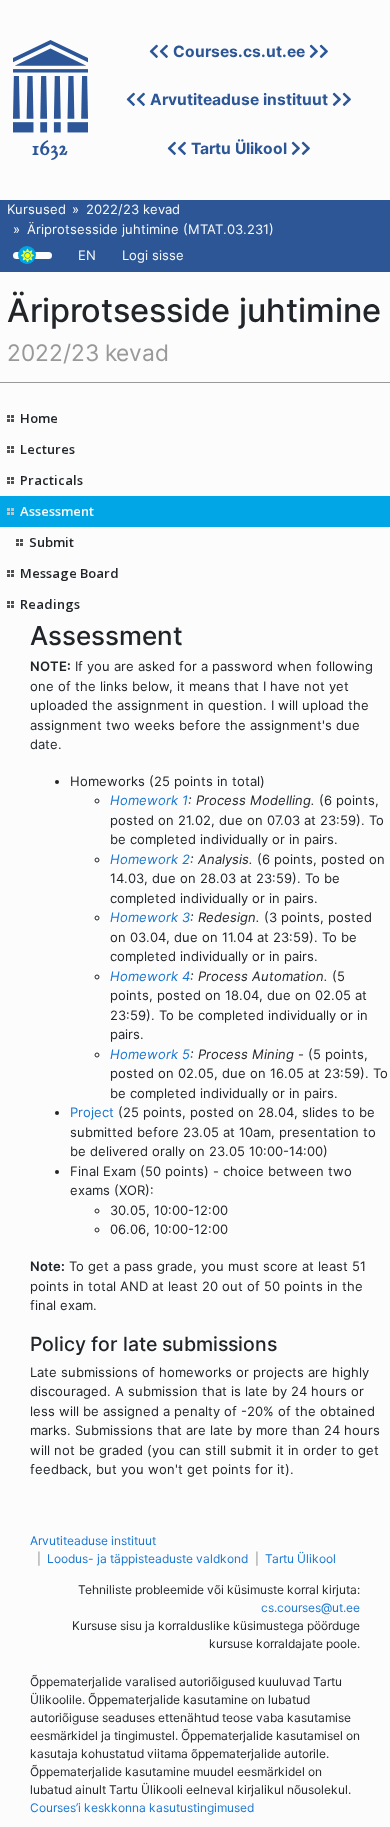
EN (87, 255)
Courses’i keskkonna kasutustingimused (142, 1807)
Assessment (57, 511)
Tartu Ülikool (239, 148)
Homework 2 (150, 859)
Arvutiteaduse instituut (239, 99)
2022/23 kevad (133, 209)
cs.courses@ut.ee (310, 1607)
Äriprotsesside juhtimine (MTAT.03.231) (150, 229)
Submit (51, 542)
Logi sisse (153, 255)
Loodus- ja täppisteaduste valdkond (147, 1558)
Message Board (69, 573)
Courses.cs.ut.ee (239, 51)
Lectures (47, 449)
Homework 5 (150, 1054)
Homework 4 (150, 976)
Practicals (51, 480)
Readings (50, 604)
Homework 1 (149, 800)
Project (92, 1112)
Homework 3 (150, 917)
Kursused (36, 209)
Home (39, 418)
